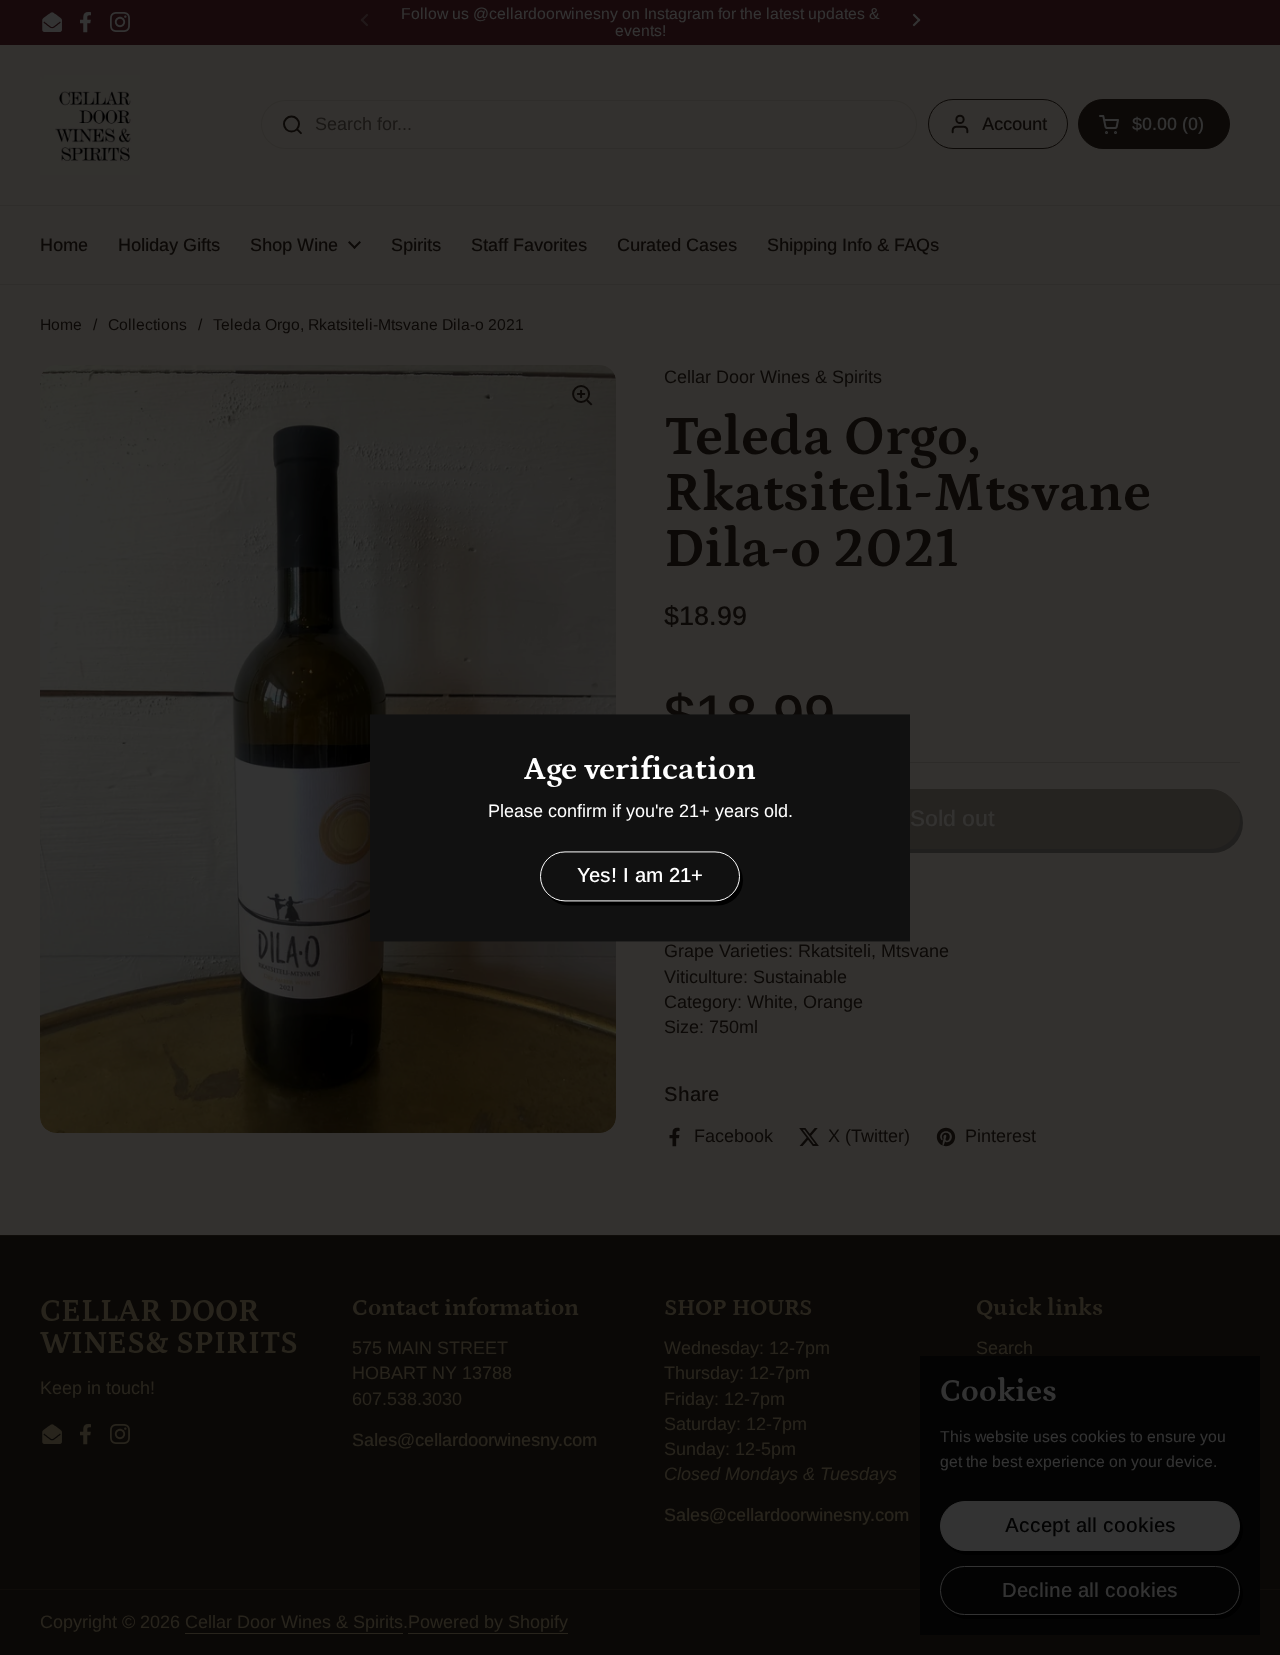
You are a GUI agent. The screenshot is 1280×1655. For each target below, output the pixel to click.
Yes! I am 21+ (640, 876)
